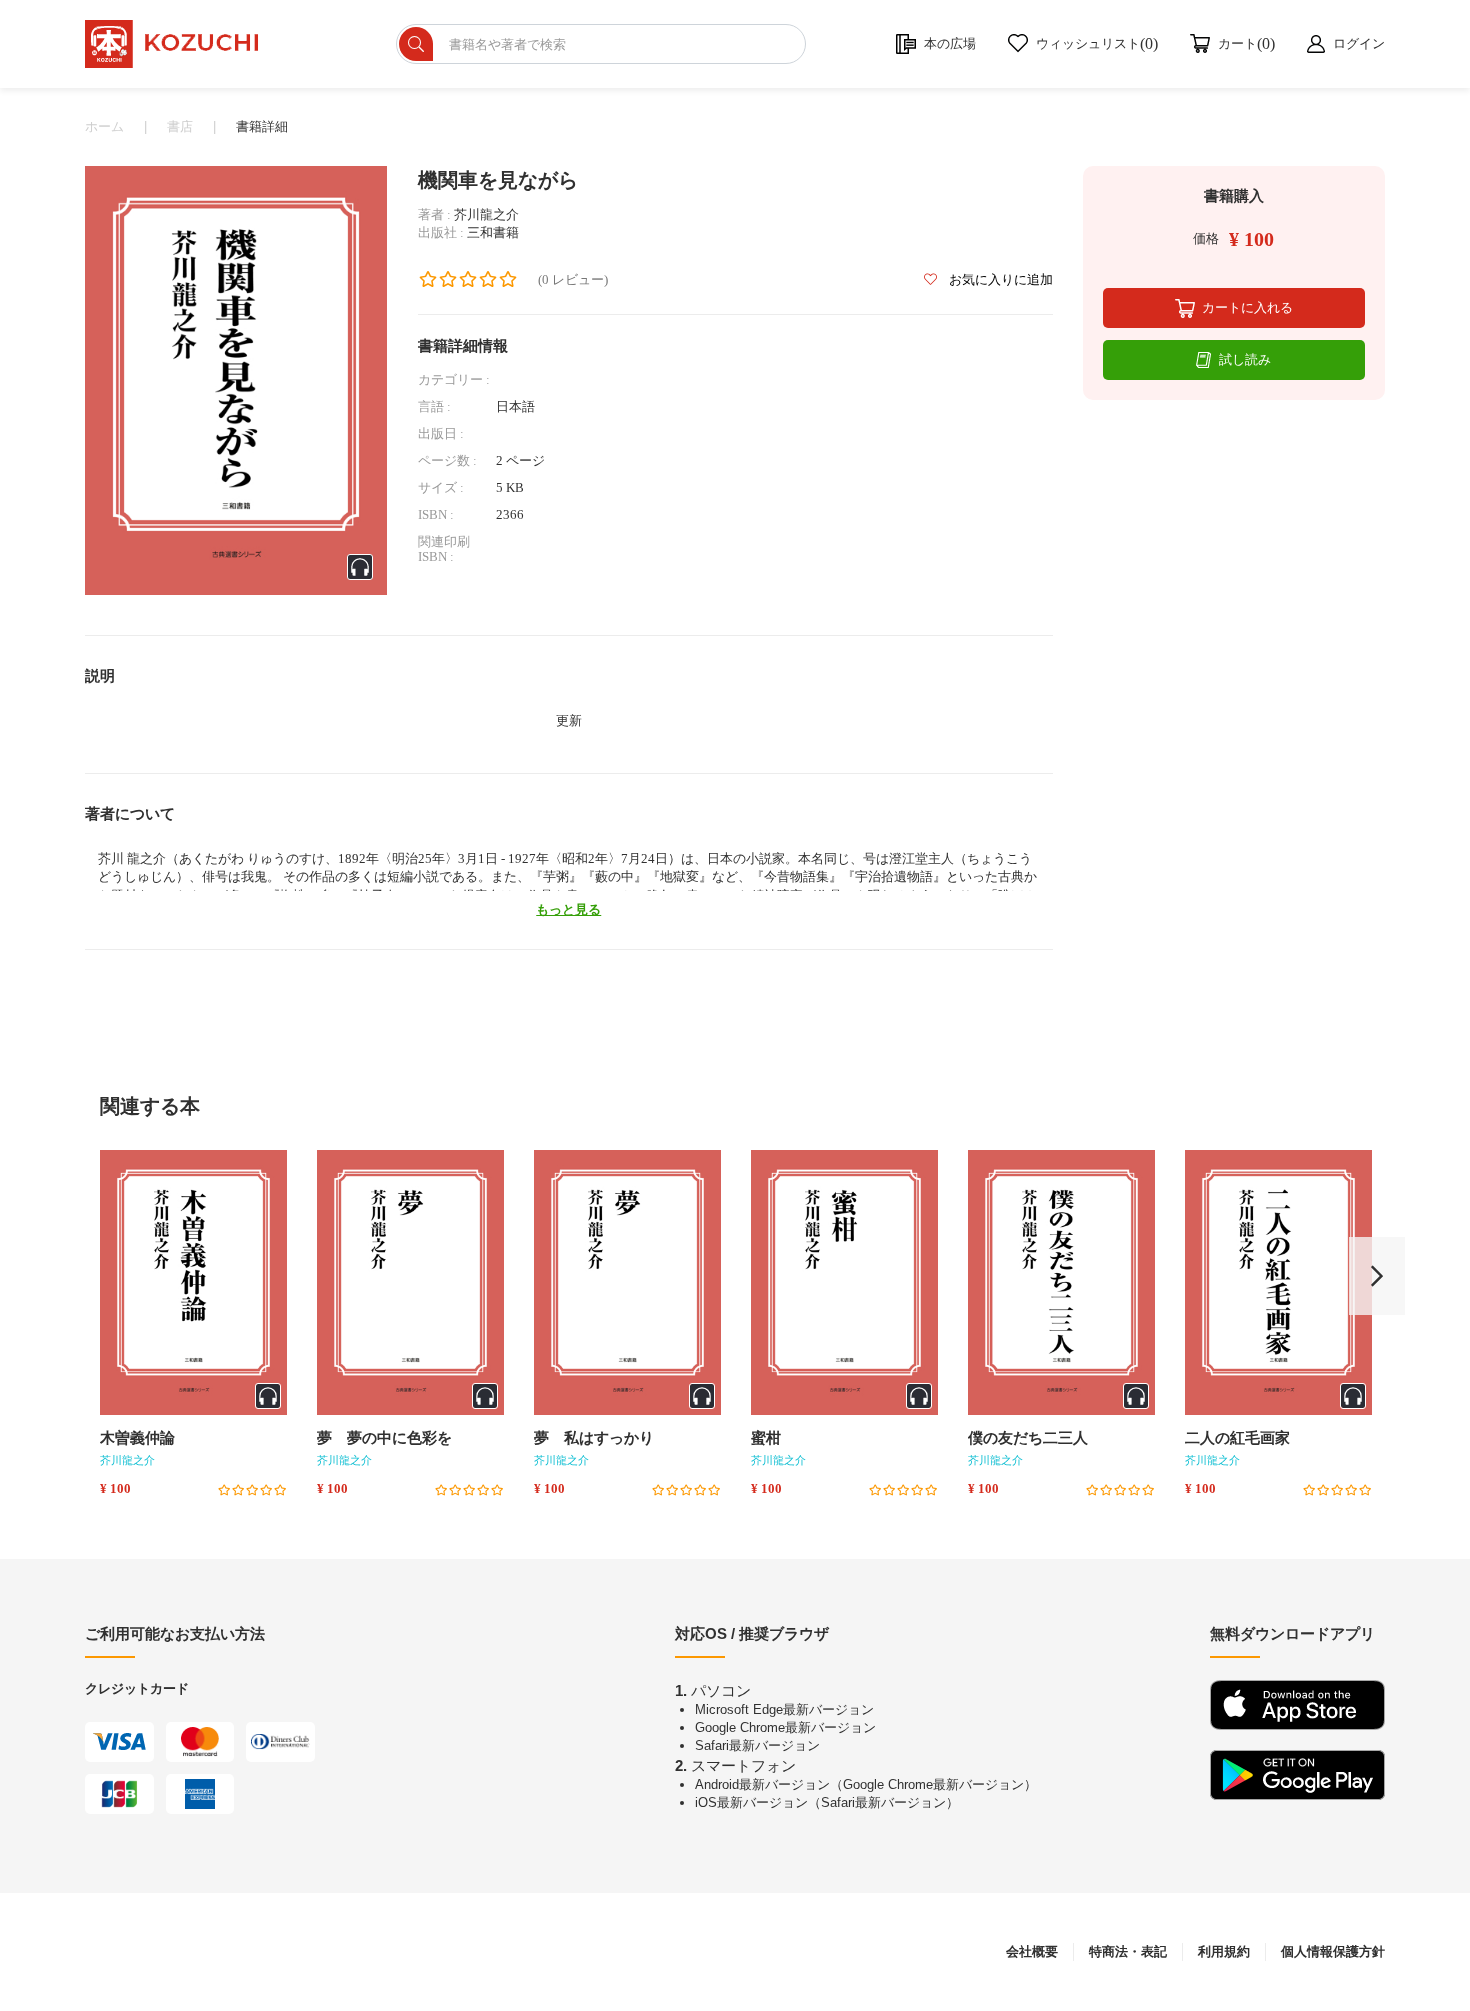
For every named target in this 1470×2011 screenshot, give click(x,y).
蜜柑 (766, 1438)
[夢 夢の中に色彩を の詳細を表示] (410, 1282)
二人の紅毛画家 (1237, 1438)
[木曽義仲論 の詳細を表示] (193, 1282)
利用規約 (1224, 1951)
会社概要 (1032, 1951)
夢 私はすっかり (594, 1438)
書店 (180, 126)
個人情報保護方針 (1333, 1951)
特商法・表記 (1128, 1951)
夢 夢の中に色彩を (384, 1438)
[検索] (416, 44)
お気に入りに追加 (999, 279)
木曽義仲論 (137, 1438)
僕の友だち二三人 (1028, 1438)
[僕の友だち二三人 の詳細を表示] (1061, 1282)
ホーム (104, 126)
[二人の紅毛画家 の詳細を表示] (1278, 1282)
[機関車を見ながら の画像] (236, 379)
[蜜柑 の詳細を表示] (844, 1282)
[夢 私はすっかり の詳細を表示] (627, 1282)
